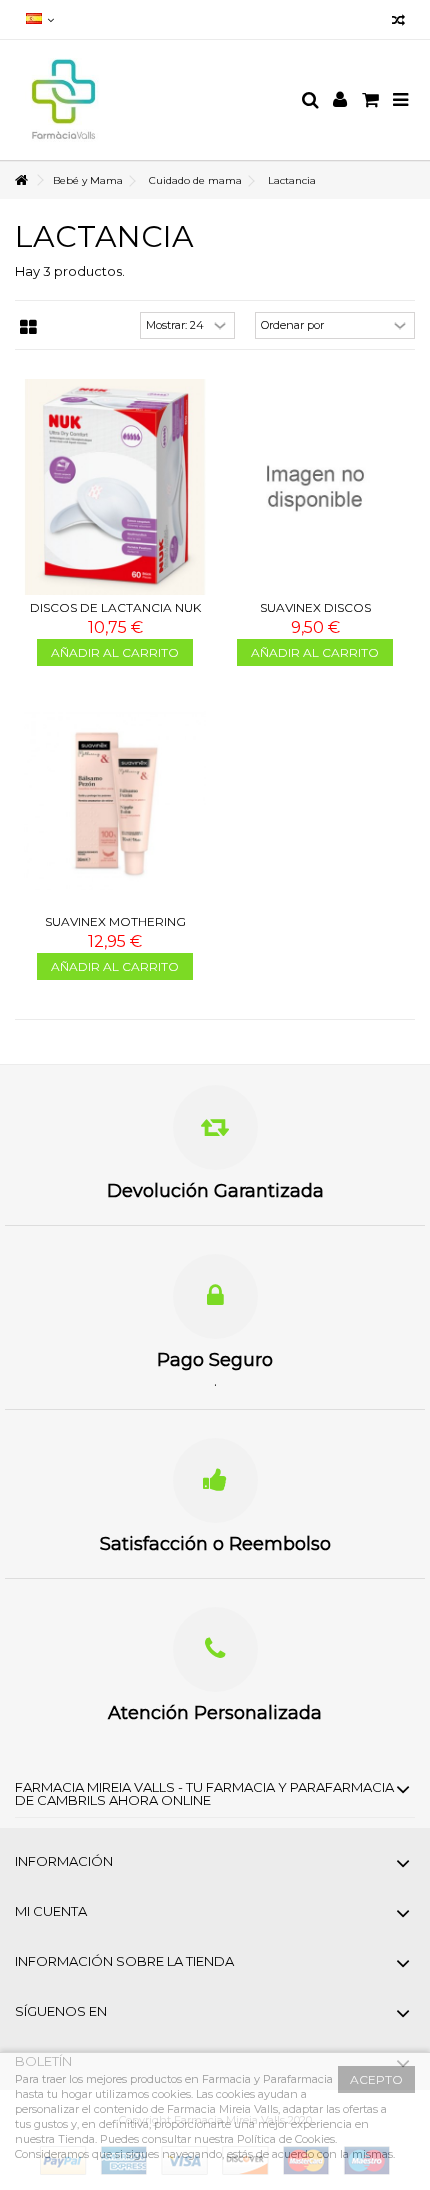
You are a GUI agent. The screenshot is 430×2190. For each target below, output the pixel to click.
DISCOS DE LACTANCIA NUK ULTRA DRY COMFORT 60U (115, 615)
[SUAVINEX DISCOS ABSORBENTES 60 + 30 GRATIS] (315, 487)
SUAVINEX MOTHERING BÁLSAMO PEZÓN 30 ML (115, 929)
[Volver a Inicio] (21, 180)
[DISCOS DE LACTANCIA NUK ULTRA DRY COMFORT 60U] (115, 487)
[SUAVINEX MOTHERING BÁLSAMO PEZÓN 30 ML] (115, 802)
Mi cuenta (51, 1911)
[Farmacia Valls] (150, 100)
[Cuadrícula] (28, 328)
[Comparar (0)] (398, 22)
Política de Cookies (286, 2139)
